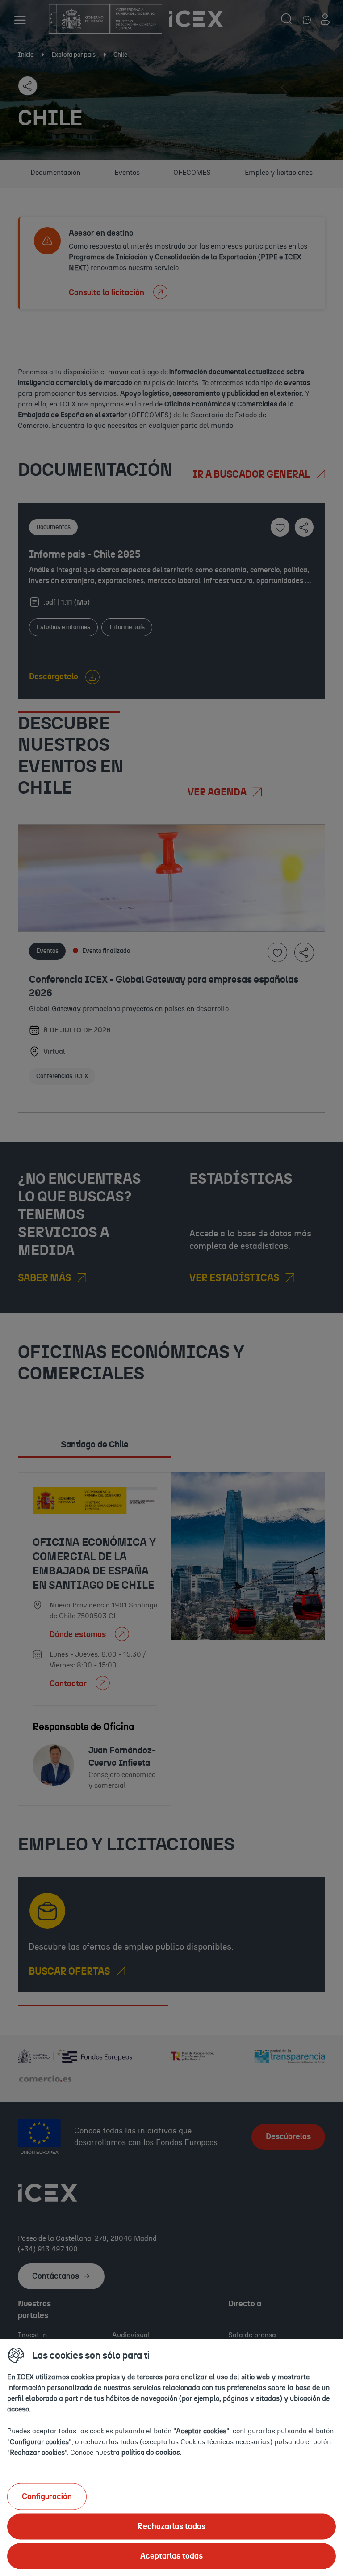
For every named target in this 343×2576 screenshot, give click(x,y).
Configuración (47, 2496)
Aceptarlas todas (171, 2556)
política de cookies (151, 2452)
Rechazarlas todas (171, 2526)
